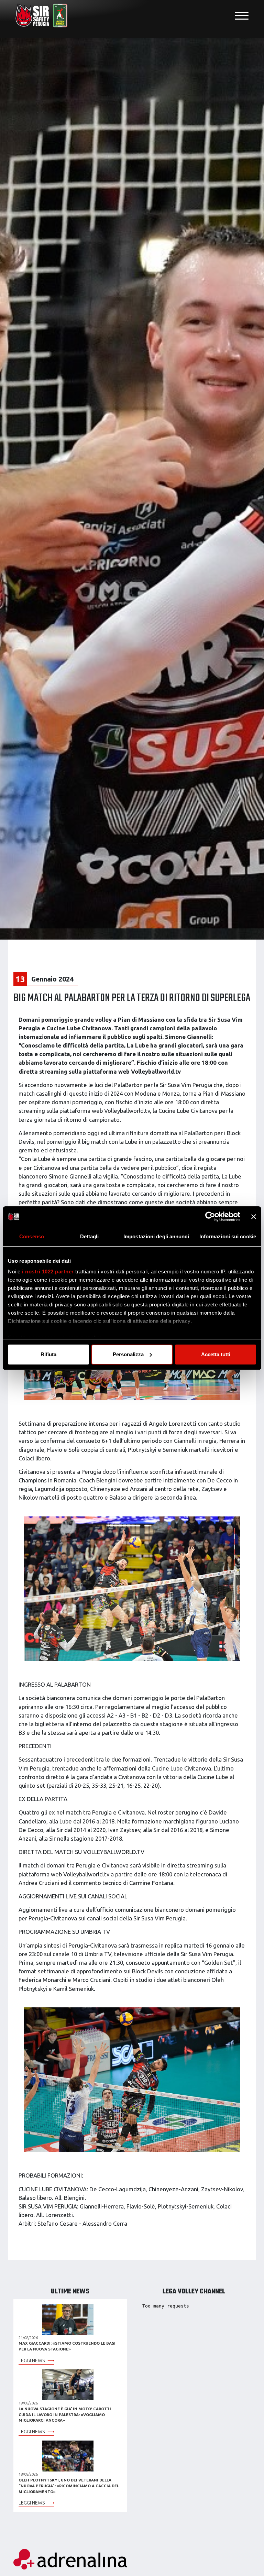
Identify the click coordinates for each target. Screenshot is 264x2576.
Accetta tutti (216, 1354)
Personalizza (128, 1354)
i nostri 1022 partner (48, 1271)
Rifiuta (48, 1354)
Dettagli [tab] (90, 1236)
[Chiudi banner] (254, 1217)
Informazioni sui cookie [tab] (228, 1236)
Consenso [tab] (32, 1236)
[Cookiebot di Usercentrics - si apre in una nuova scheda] (210, 1217)
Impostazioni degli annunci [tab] (156, 1236)
